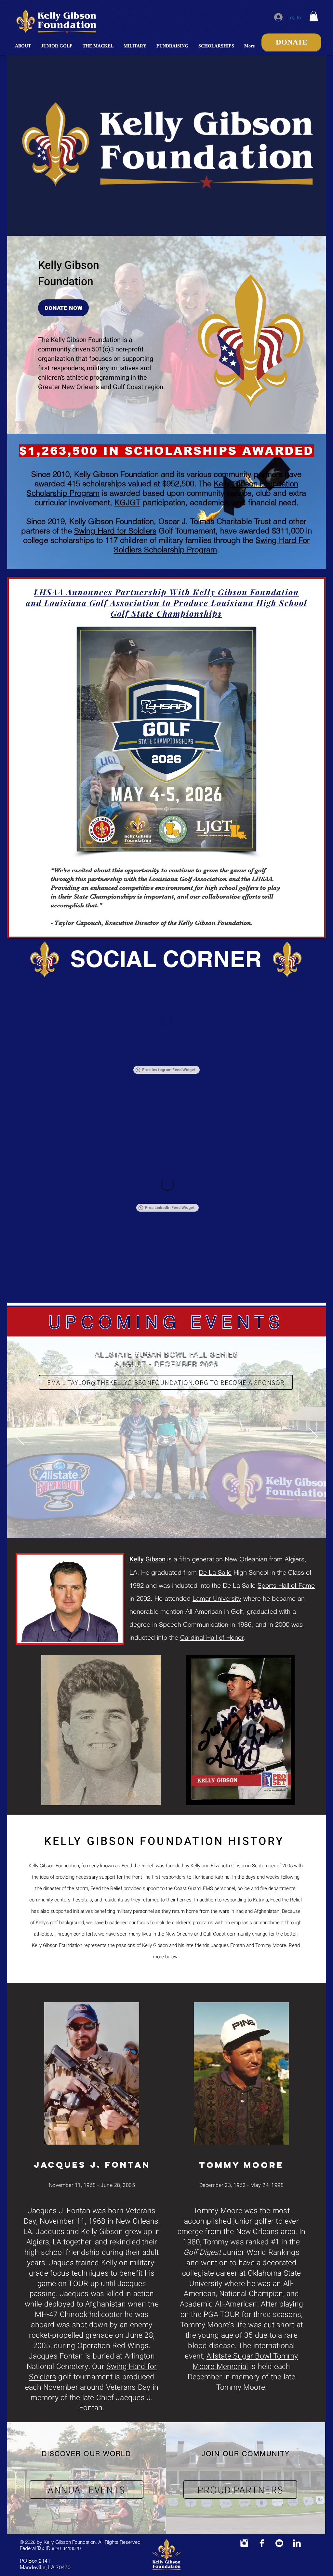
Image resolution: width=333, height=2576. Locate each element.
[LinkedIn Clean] (297, 2543)
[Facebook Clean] (262, 2543)
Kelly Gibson (147, 1559)
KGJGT (127, 502)
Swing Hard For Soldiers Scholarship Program (212, 545)
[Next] (313, 1437)
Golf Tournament (186, 531)
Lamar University (217, 1598)
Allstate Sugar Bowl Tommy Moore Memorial (245, 2361)
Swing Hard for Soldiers (115, 531)
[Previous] (20, 1437)
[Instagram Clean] (244, 2543)
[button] (23, 46)
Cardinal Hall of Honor (212, 1637)
